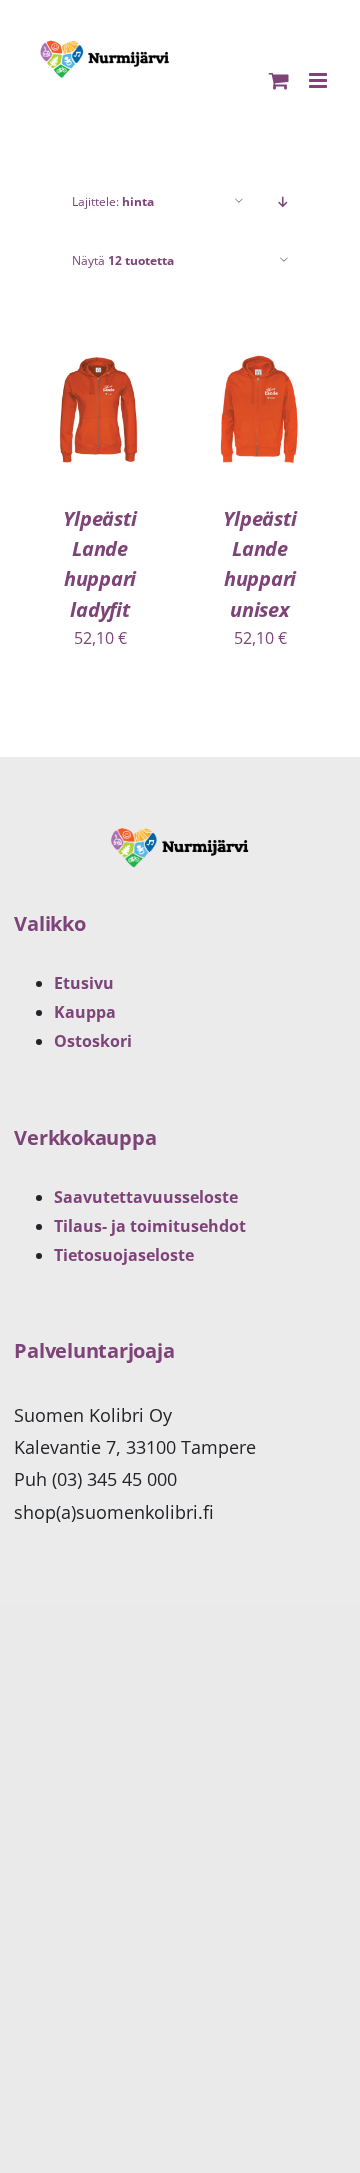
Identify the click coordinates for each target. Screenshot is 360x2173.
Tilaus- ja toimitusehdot (150, 1226)
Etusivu (84, 983)
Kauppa (85, 1012)
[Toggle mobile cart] (279, 80)
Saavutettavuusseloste (146, 1197)
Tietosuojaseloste (124, 1255)
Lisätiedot (110, 435)
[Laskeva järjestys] (283, 201)
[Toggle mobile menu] (319, 80)
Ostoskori (93, 1041)
